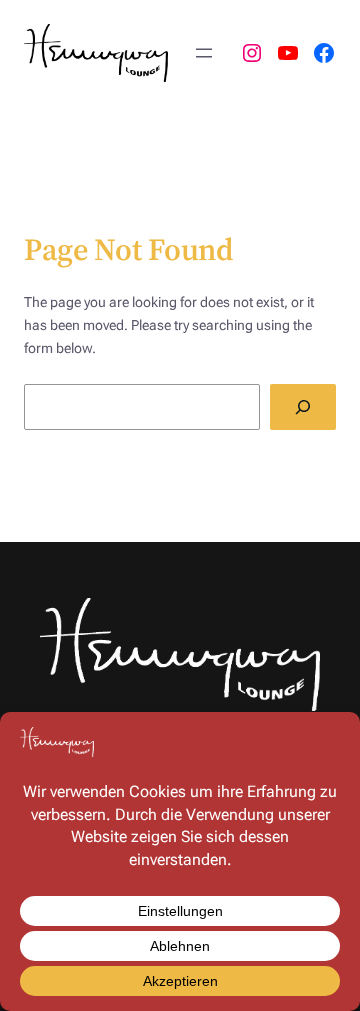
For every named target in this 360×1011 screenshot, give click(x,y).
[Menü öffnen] (204, 53)
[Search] (303, 407)
